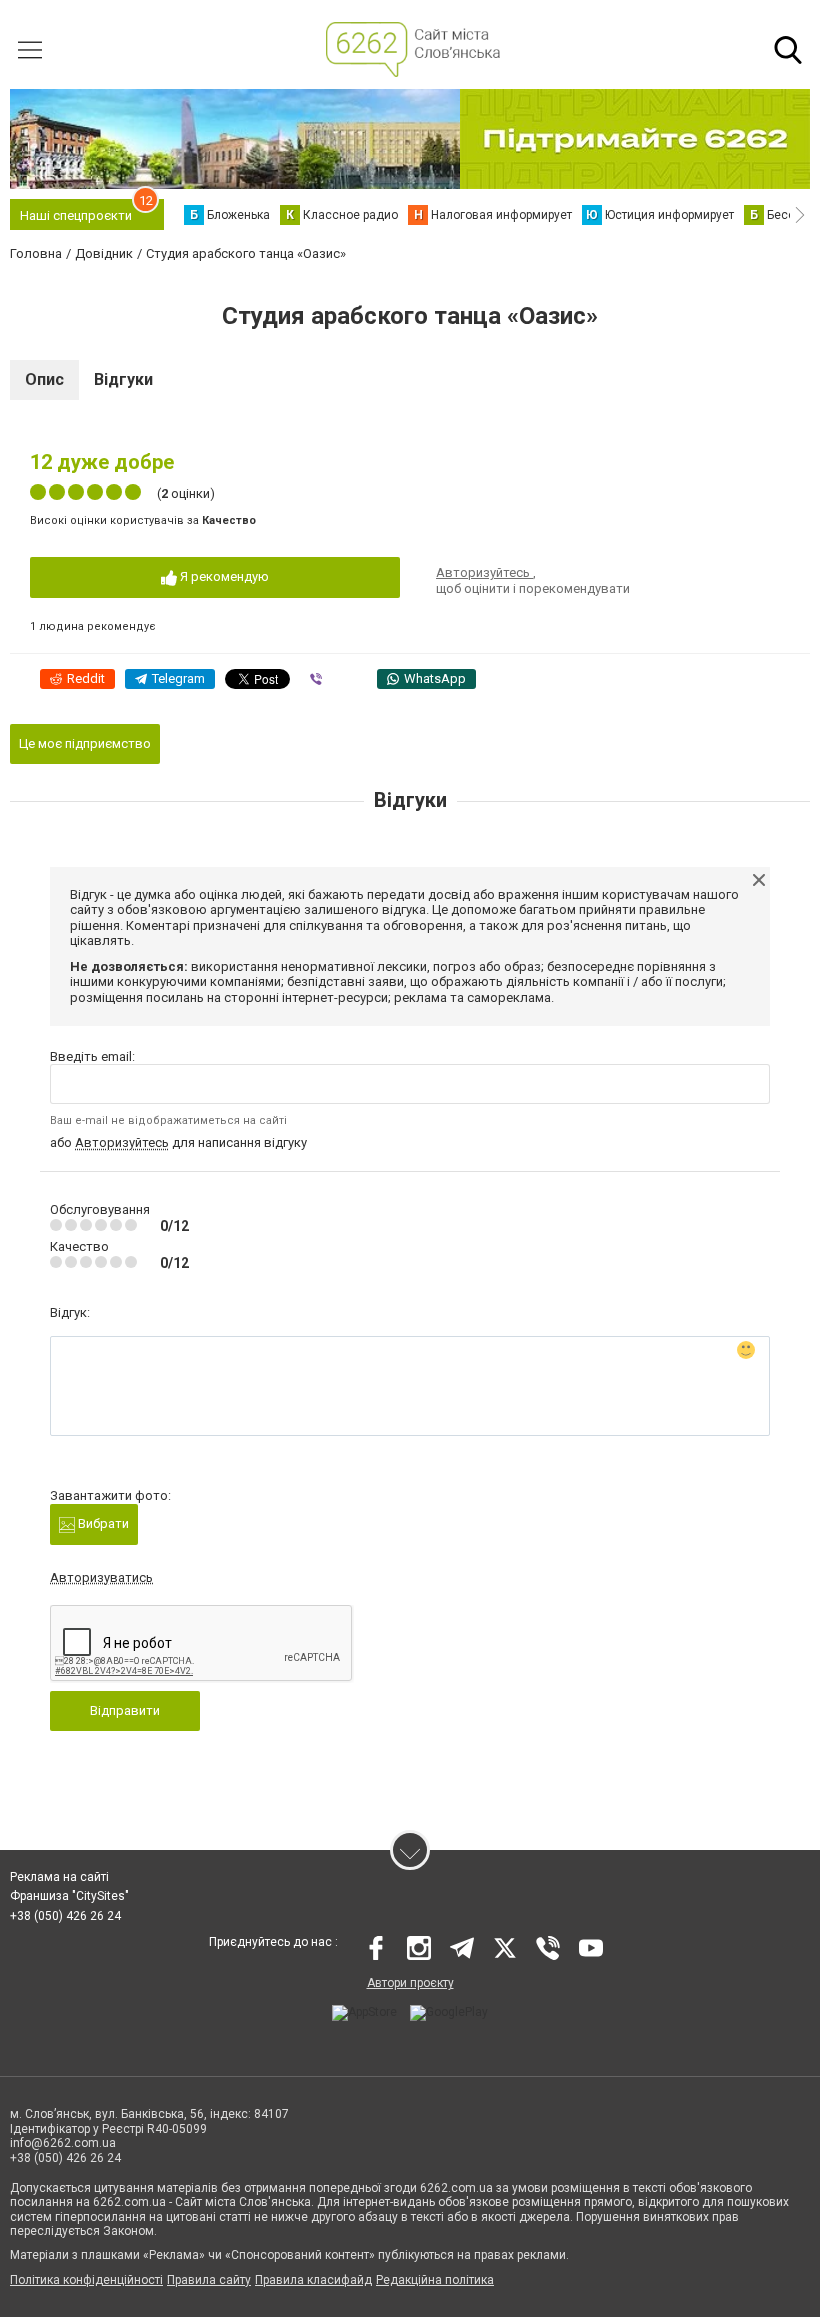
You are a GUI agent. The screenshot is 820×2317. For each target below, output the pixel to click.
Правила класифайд (313, 2280)
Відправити (125, 1710)
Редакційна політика (435, 2280)
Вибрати (102, 1523)
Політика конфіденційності (86, 2280)
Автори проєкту (410, 1983)
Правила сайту (209, 2280)
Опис (44, 379)
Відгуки (123, 379)
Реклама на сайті (59, 1877)
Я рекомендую (223, 576)
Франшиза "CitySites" (69, 1896)
